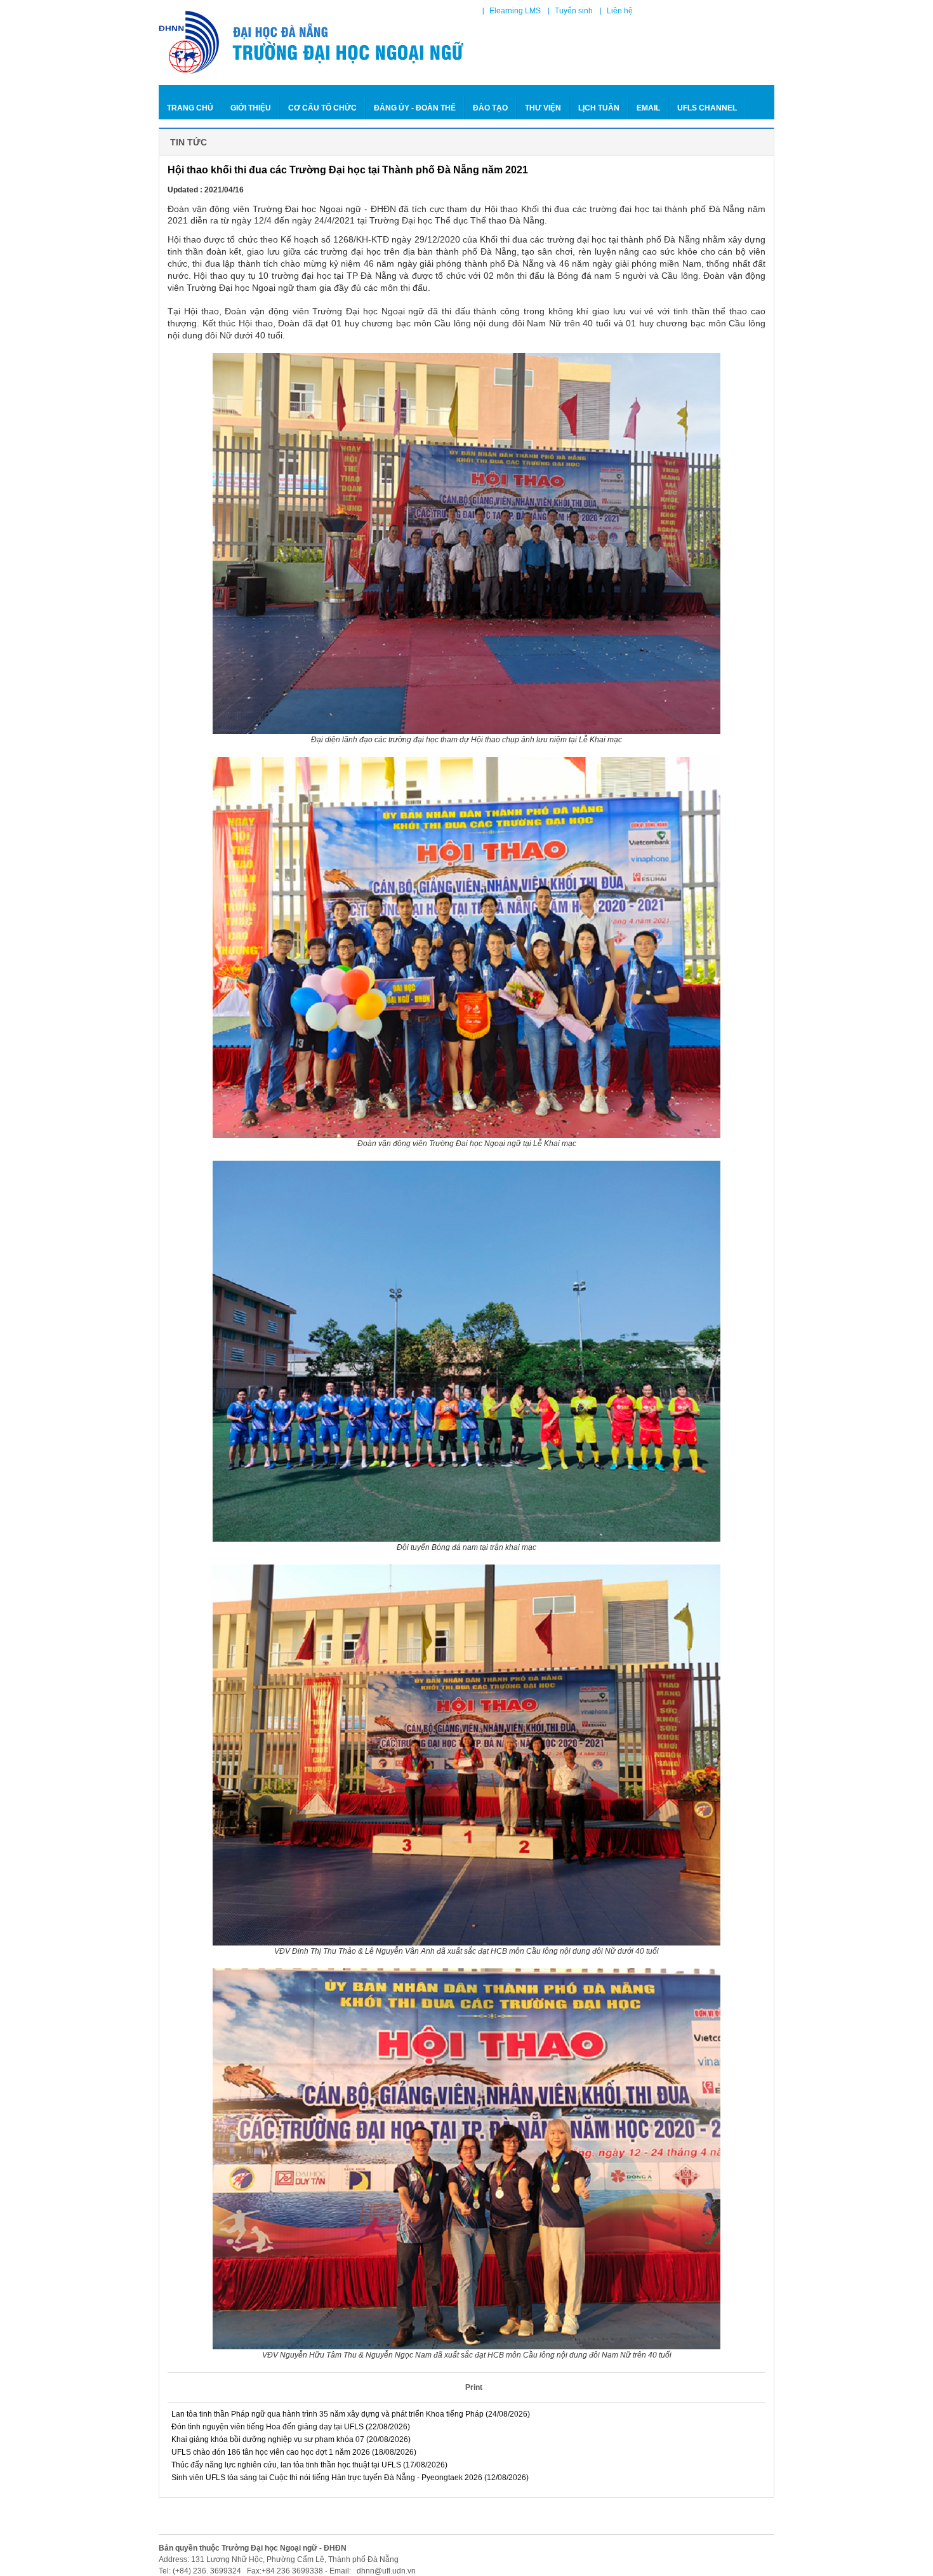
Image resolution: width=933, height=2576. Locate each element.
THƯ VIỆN (543, 108)
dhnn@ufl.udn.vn (385, 2571)
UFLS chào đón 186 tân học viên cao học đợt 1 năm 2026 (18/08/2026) (293, 2452)
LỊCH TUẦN (599, 108)
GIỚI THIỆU (251, 108)
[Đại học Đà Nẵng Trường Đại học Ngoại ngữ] (313, 43)
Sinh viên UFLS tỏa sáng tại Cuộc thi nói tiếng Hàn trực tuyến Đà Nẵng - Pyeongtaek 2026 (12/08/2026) (349, 2478)
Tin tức (189, 142)
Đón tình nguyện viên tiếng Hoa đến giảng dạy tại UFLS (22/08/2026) (290, 2427)
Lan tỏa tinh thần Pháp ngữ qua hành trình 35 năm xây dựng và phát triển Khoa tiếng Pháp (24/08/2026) (350, 2414)
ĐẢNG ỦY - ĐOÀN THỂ (415, 108)
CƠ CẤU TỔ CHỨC (322, 108)
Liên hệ (620, 11)
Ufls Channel (707, 108)
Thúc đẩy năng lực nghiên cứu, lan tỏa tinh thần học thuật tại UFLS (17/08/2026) (308, 2465)
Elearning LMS (515, 11)
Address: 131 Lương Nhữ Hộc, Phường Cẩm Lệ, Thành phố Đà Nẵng (279, 2559)
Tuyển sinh (574, 11)
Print (474, 2387)
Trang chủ (190, 108)
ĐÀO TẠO (490, 108)
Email (648, 108)
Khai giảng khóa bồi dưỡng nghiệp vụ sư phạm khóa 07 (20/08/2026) (290, 2439)
